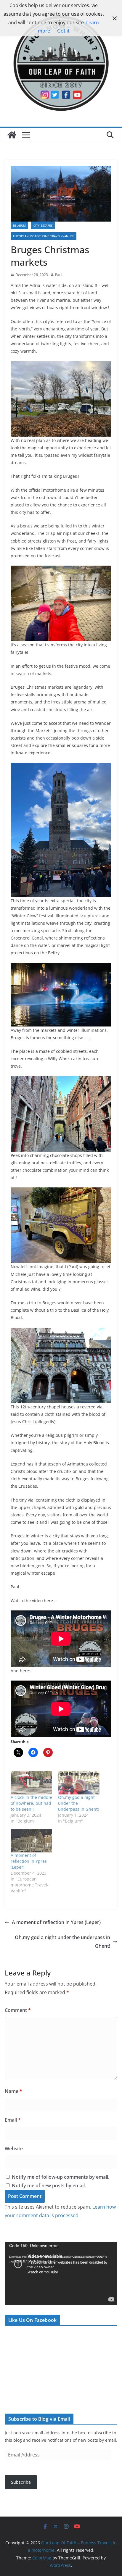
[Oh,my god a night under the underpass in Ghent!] (79, 1783)
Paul (59, 275)
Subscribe (21, 2482)
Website (14, 2149)
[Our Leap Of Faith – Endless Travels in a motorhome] (12, 135)
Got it (63, 31)
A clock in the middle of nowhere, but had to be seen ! (31, 1803)
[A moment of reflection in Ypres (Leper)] (31, 1841)
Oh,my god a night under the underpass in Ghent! (62, 1942)
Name (13, 2091)
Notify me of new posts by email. (49, 2186)
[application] (61, 2274)
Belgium (19, 225)
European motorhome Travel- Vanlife (44, 236)
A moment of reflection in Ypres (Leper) (29, 1861)
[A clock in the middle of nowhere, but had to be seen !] (31, 1783)
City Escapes (43, 225)
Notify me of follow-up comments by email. (61, 2177)
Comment (18, 2010)
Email (13, 2120)
